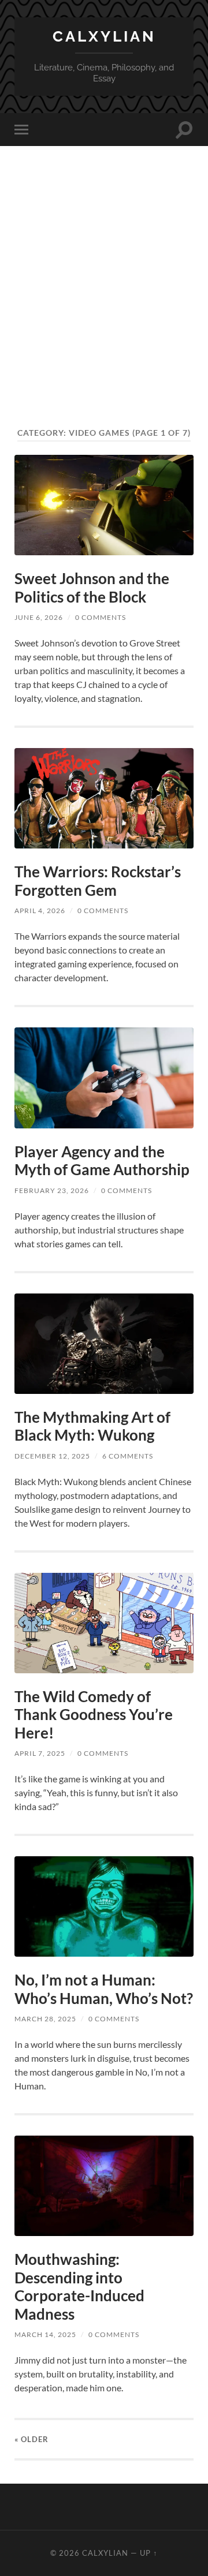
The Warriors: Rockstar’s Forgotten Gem (98, 881)
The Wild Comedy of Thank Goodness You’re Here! (94, 1715)
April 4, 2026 (40, 911)
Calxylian (104, 36)
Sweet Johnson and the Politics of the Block (92, 588)
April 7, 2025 (40, 1753)
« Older (31, 2439)
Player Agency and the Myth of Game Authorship (102, 1161)
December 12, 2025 (52, 1456)
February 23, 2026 (52, 1190)
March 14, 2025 (45, 2334)
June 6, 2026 (39, 617)
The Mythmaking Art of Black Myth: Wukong (92, 1426)
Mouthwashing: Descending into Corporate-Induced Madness (79, 2287)
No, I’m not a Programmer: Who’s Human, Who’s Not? (104, 1989)
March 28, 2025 (45, 2019)
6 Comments (128, 1456)
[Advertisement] (104, 308)
